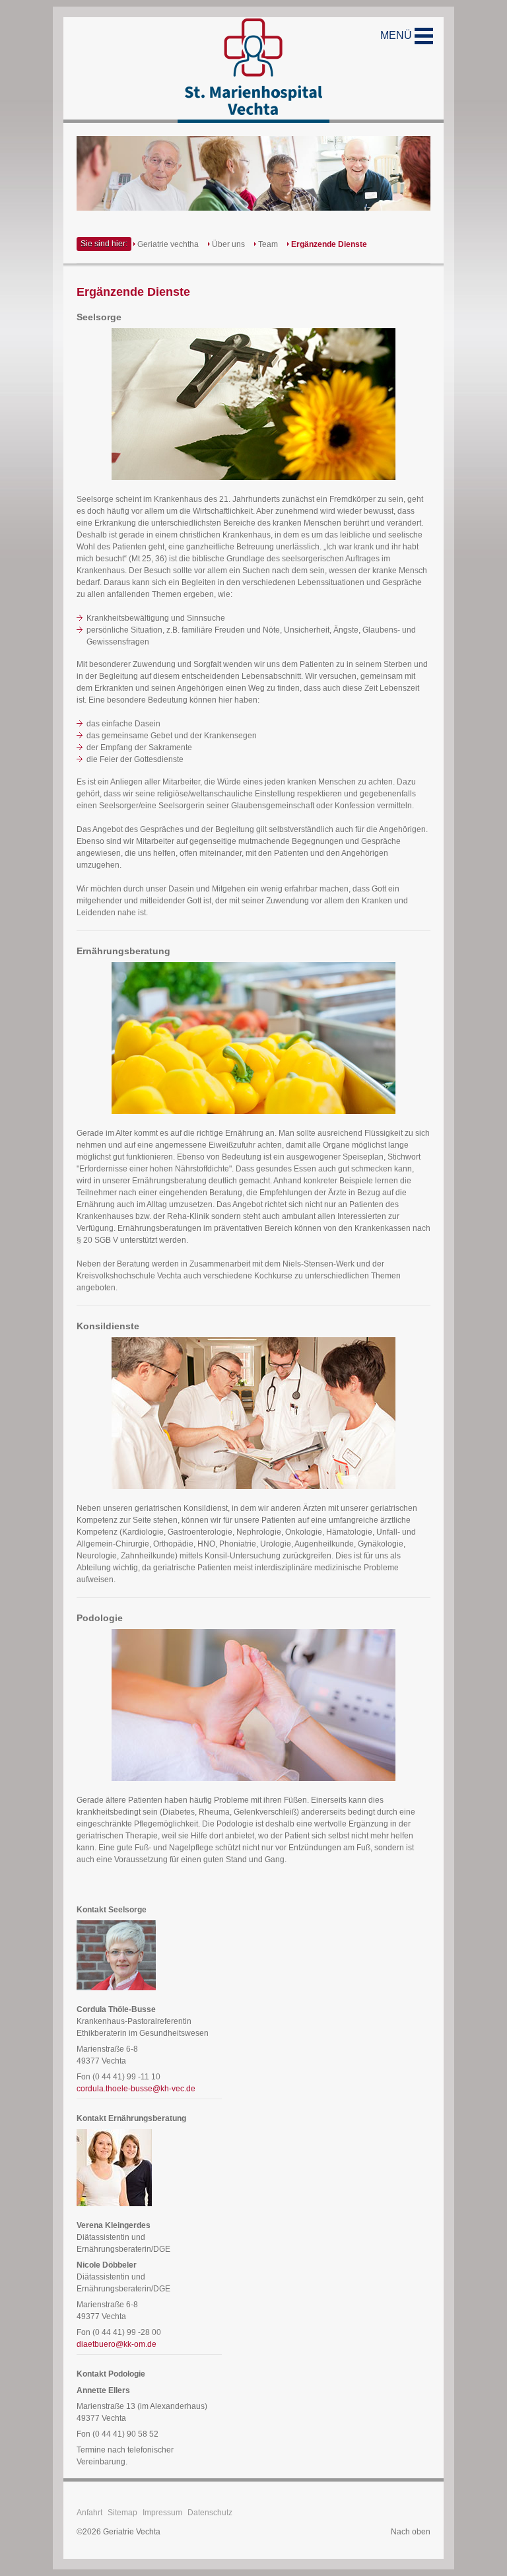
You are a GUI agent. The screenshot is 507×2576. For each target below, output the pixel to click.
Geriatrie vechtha (168, 244)
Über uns (228, 244)
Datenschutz (210, 2513)
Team (268, 244)
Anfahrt (89, 2513)
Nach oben (411, 2532)
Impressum (162, 2513)
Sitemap (122, 2513)
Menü (397, 35)
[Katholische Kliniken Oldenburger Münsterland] (253, 70)
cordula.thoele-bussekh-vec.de (136, 2089)
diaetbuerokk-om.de (117, 2344)
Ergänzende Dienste (329, 244)
